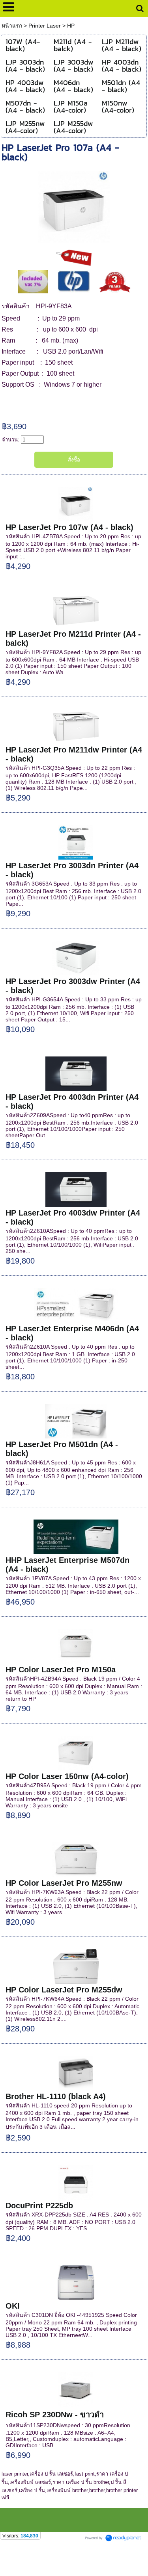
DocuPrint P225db (39, 2205)
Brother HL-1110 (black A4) (56, 2096)
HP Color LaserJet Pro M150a (61, 1670)
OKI (13, 2306)
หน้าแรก (13, 26)
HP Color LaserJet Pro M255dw (64, 1990)
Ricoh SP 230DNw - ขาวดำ (55, 2415)
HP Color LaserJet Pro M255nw (64, 1883)
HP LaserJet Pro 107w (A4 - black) (69, 527)
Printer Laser (45, 26)
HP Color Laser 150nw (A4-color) (67, 1776)
